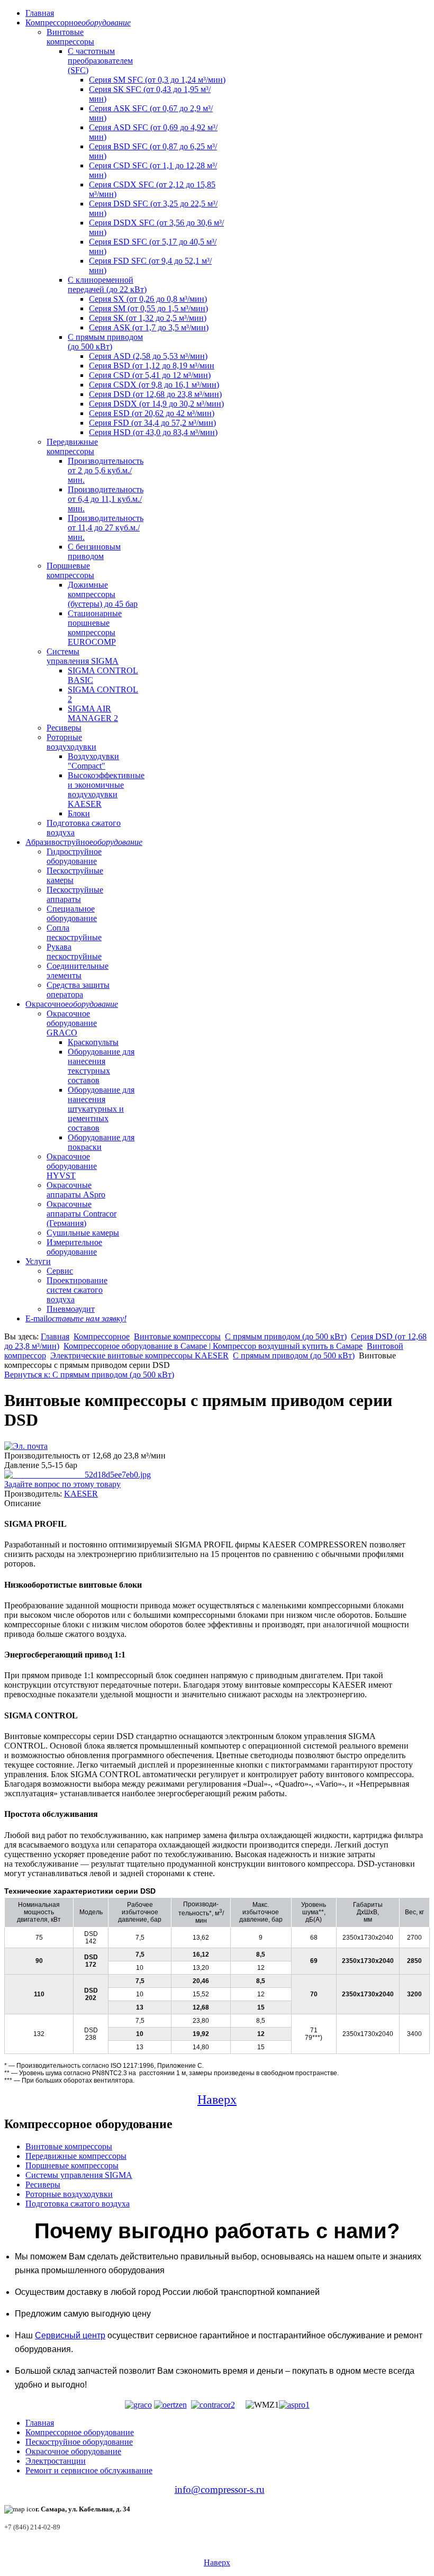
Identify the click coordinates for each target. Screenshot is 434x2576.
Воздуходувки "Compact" (93, 761)
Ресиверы (64, 728)
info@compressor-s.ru (220, 2489)
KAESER (81, 1494)
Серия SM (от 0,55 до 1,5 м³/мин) (148, 308)
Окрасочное (72, 1004)
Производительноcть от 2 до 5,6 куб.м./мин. (106, 470)
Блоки (79, 813)
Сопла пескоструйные (74, 933)
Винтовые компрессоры (70, 37)
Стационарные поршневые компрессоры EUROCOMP (95, 628)
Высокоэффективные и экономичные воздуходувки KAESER (106, 790)
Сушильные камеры (83, 1233)
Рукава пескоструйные (74, 952)
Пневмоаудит (71, 1309)
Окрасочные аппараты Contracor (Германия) (82, 1214)
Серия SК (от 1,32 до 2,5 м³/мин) (148, 318)
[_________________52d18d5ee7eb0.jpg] (78, 1475)
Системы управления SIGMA (83, 656)
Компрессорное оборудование (80, 2432)
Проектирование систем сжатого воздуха (77, 1290)
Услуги (38, 1261)
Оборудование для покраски (101, 1142)
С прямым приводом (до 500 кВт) (105, 342)
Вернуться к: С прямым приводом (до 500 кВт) (89, 1375)
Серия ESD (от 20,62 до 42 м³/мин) (152, 413)
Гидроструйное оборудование (74, 856)
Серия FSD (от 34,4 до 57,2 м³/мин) (152, 423)
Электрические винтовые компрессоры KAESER (139, 1355)
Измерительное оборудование (74, 1247)
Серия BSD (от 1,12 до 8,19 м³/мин (152, 366)
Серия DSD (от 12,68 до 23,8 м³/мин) (155, 394)
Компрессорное (78, 22)
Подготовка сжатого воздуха (78, 2204)
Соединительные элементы (78, 971)
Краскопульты (93, 1042)
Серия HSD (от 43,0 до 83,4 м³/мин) (153, 432)
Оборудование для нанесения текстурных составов (101, 1066)
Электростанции (56, 2461)
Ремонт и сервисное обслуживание (89, 2470)
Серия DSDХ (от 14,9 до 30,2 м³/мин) (156, 404)
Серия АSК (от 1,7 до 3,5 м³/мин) (149, 327)
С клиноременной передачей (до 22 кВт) (107, 285)
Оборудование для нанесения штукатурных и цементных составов (101, 1109)
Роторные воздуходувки (71, 742)
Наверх (217, 2100)
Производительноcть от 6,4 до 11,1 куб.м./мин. (106, 499)
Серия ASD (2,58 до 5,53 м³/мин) (148, 356)
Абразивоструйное (84, 842)
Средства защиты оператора (78, 990)
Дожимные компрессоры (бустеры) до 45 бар (103, 594)
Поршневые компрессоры (70, 570)
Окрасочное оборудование (73, 2451)
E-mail (76, 1318)
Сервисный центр (70, 2335)
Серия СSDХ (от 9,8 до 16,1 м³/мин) (154, 385)
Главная (40, 13)
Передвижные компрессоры (72, 447)
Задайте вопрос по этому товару (62, 1484)
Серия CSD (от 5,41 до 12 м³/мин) (150, 375)
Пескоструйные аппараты (75, 894)
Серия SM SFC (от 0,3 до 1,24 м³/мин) (157, 80)
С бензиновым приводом (94, 551)
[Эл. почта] (26, 1446)
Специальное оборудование (72, 913)
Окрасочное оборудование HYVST (72, 1166)
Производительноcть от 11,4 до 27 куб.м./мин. (106, 528)
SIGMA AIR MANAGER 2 (93, 713)
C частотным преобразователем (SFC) (100, 61)
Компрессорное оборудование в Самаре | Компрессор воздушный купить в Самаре (213, 1346)
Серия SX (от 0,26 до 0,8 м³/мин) (148, 299)
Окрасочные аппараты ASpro (76, 1190)
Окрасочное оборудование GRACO (72, 1023)
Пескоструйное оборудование (79, 2442)
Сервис (60, 1271)
